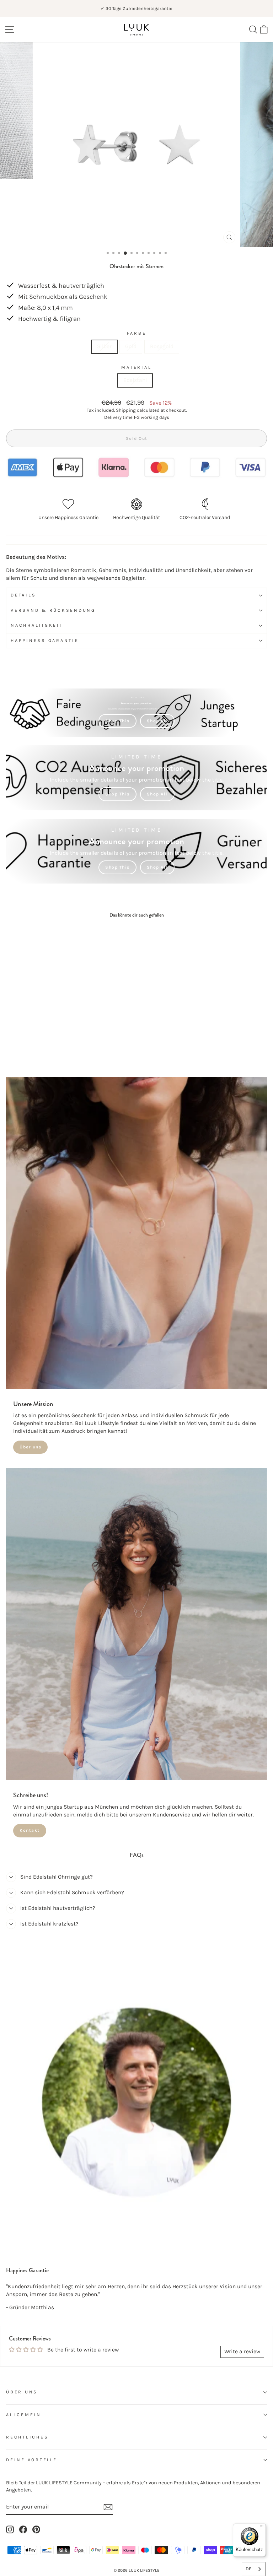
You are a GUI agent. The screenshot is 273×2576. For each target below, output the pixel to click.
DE (248, 2569)
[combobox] (254, 2569)
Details (23, 595)
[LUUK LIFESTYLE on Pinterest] (36, 2529)
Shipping (126, 410)
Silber (104, 346)
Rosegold (162, 346)
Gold (131, 346)
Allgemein (24, 2415)
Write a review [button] (242, 2351)
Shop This (117, 721)
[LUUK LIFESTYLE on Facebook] (23, 2529)
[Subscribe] (108, 2507)
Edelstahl (135, 380)
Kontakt (30, 1830)
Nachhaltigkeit (37, 625)
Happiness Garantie (45, 641)
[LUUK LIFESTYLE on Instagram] (10, 2529)
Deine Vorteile (32, 2460)
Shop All (157, 721)
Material (136, 367)
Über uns (30, 1447)
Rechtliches (27, 2437)
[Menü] (262, 2528)
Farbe (137, 333)
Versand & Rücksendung (53, 610)
